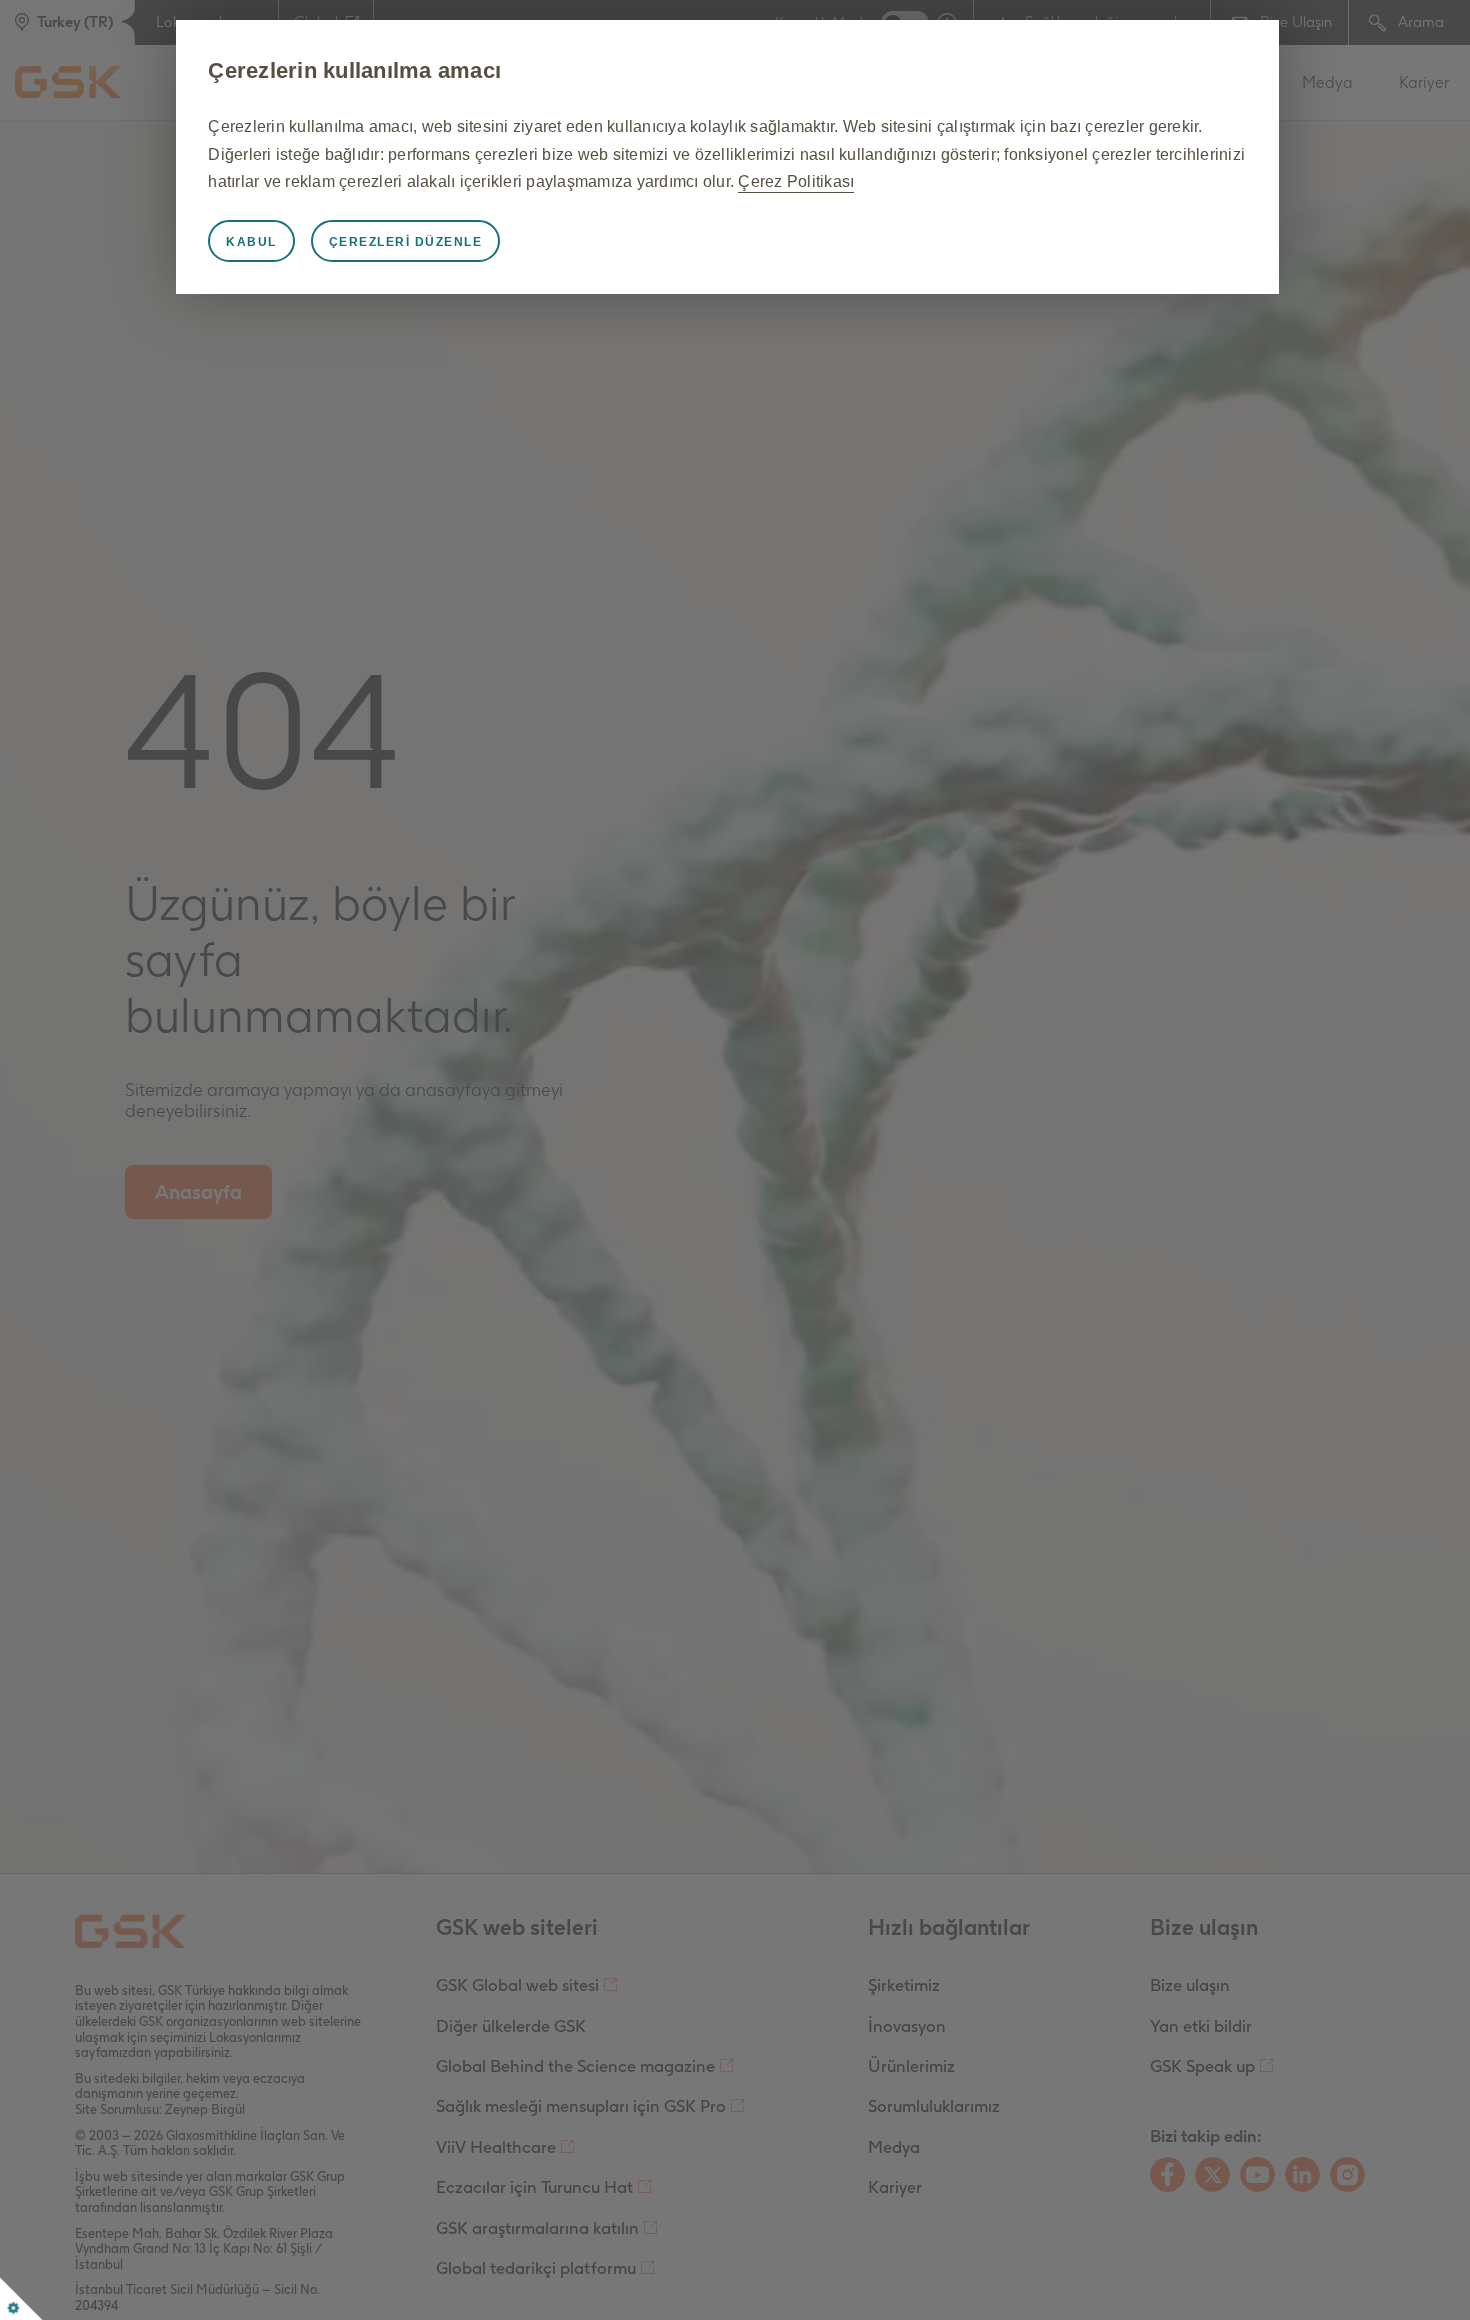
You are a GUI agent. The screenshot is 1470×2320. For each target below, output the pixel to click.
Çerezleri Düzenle (406, 242)
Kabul (251, 242)
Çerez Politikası (796, 181)
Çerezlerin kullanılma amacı (354, 70)
